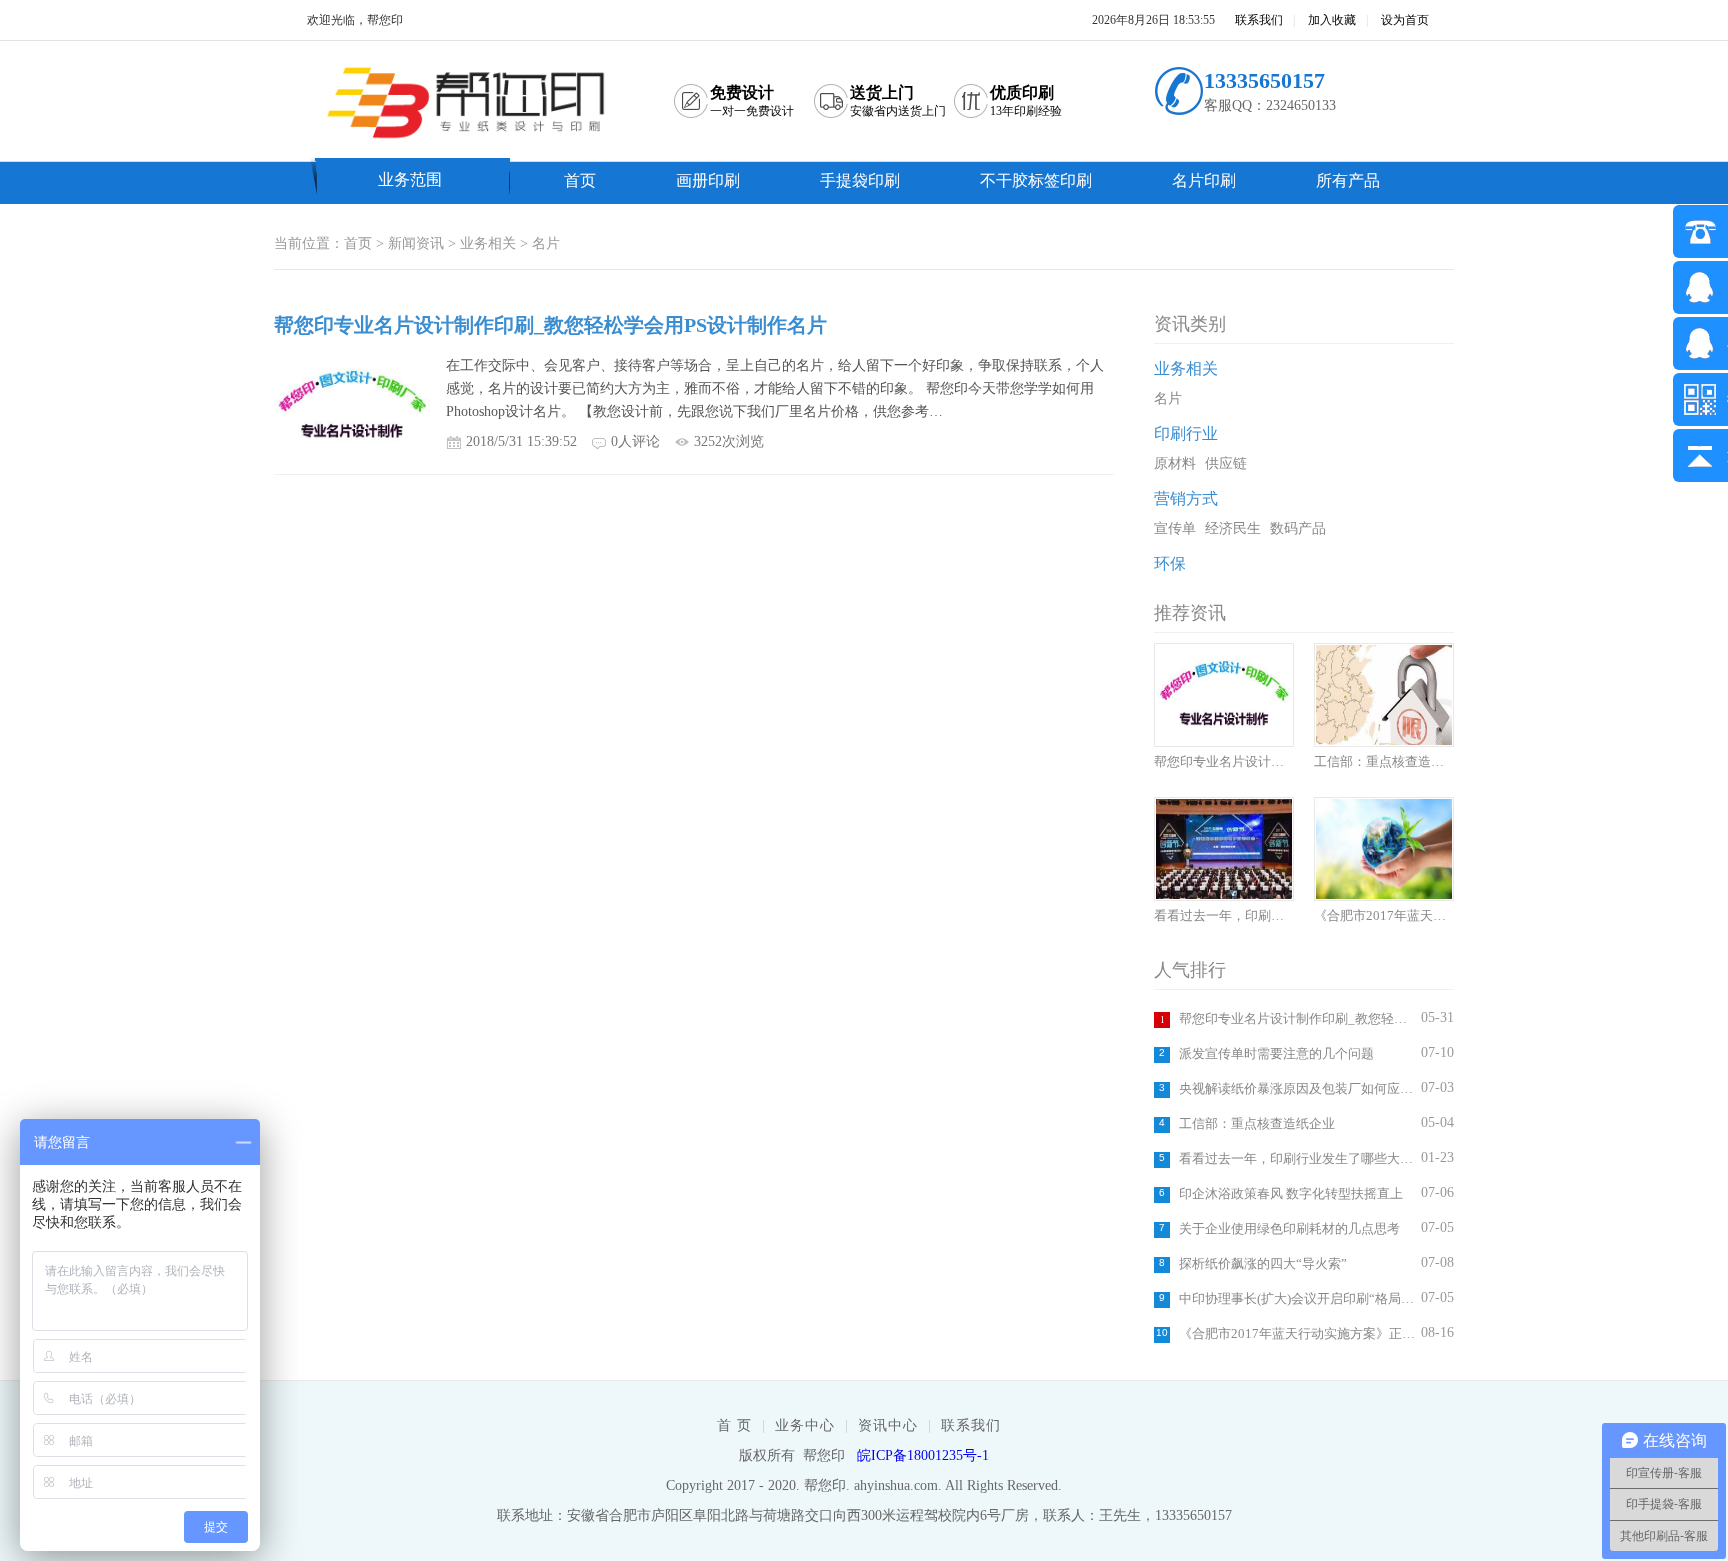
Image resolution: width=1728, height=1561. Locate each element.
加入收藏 (1332, 20)
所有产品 (1348, 180)
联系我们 (1259, 20)
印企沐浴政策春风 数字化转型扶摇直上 (1291, 1193)
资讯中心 (888, 1425)
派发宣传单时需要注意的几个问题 (1276, 1053)
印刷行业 (1186, 433)
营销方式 (1186, 498)
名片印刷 (1204, 180)
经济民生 (1233, 528)
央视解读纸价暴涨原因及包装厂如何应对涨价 (1297, 1088)
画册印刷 (708, 180)
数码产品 (1298, 528)
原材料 (1175, 463)
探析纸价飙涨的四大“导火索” (1263, 1263)
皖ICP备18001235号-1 (923, 1455)
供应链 (1226, 463)
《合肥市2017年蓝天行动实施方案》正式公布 (1297, 1333)
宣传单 (1175, 528)
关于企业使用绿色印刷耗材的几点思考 (1289, 1228)
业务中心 (805, 1425)
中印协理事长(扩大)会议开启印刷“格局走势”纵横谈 (1297, 1298)
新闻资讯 (416, 243)
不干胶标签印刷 (1036, 180)
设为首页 (1405, 20)
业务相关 (488, 243)
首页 (580, 180)
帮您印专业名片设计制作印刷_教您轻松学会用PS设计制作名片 (1297, 1018)
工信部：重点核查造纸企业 (1257, 1123)
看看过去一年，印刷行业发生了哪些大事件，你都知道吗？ (1297, 1158)
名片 (546, 243)
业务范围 (410, 179)
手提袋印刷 (860, 180)
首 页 (734, 1425)
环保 (1170, 563)
